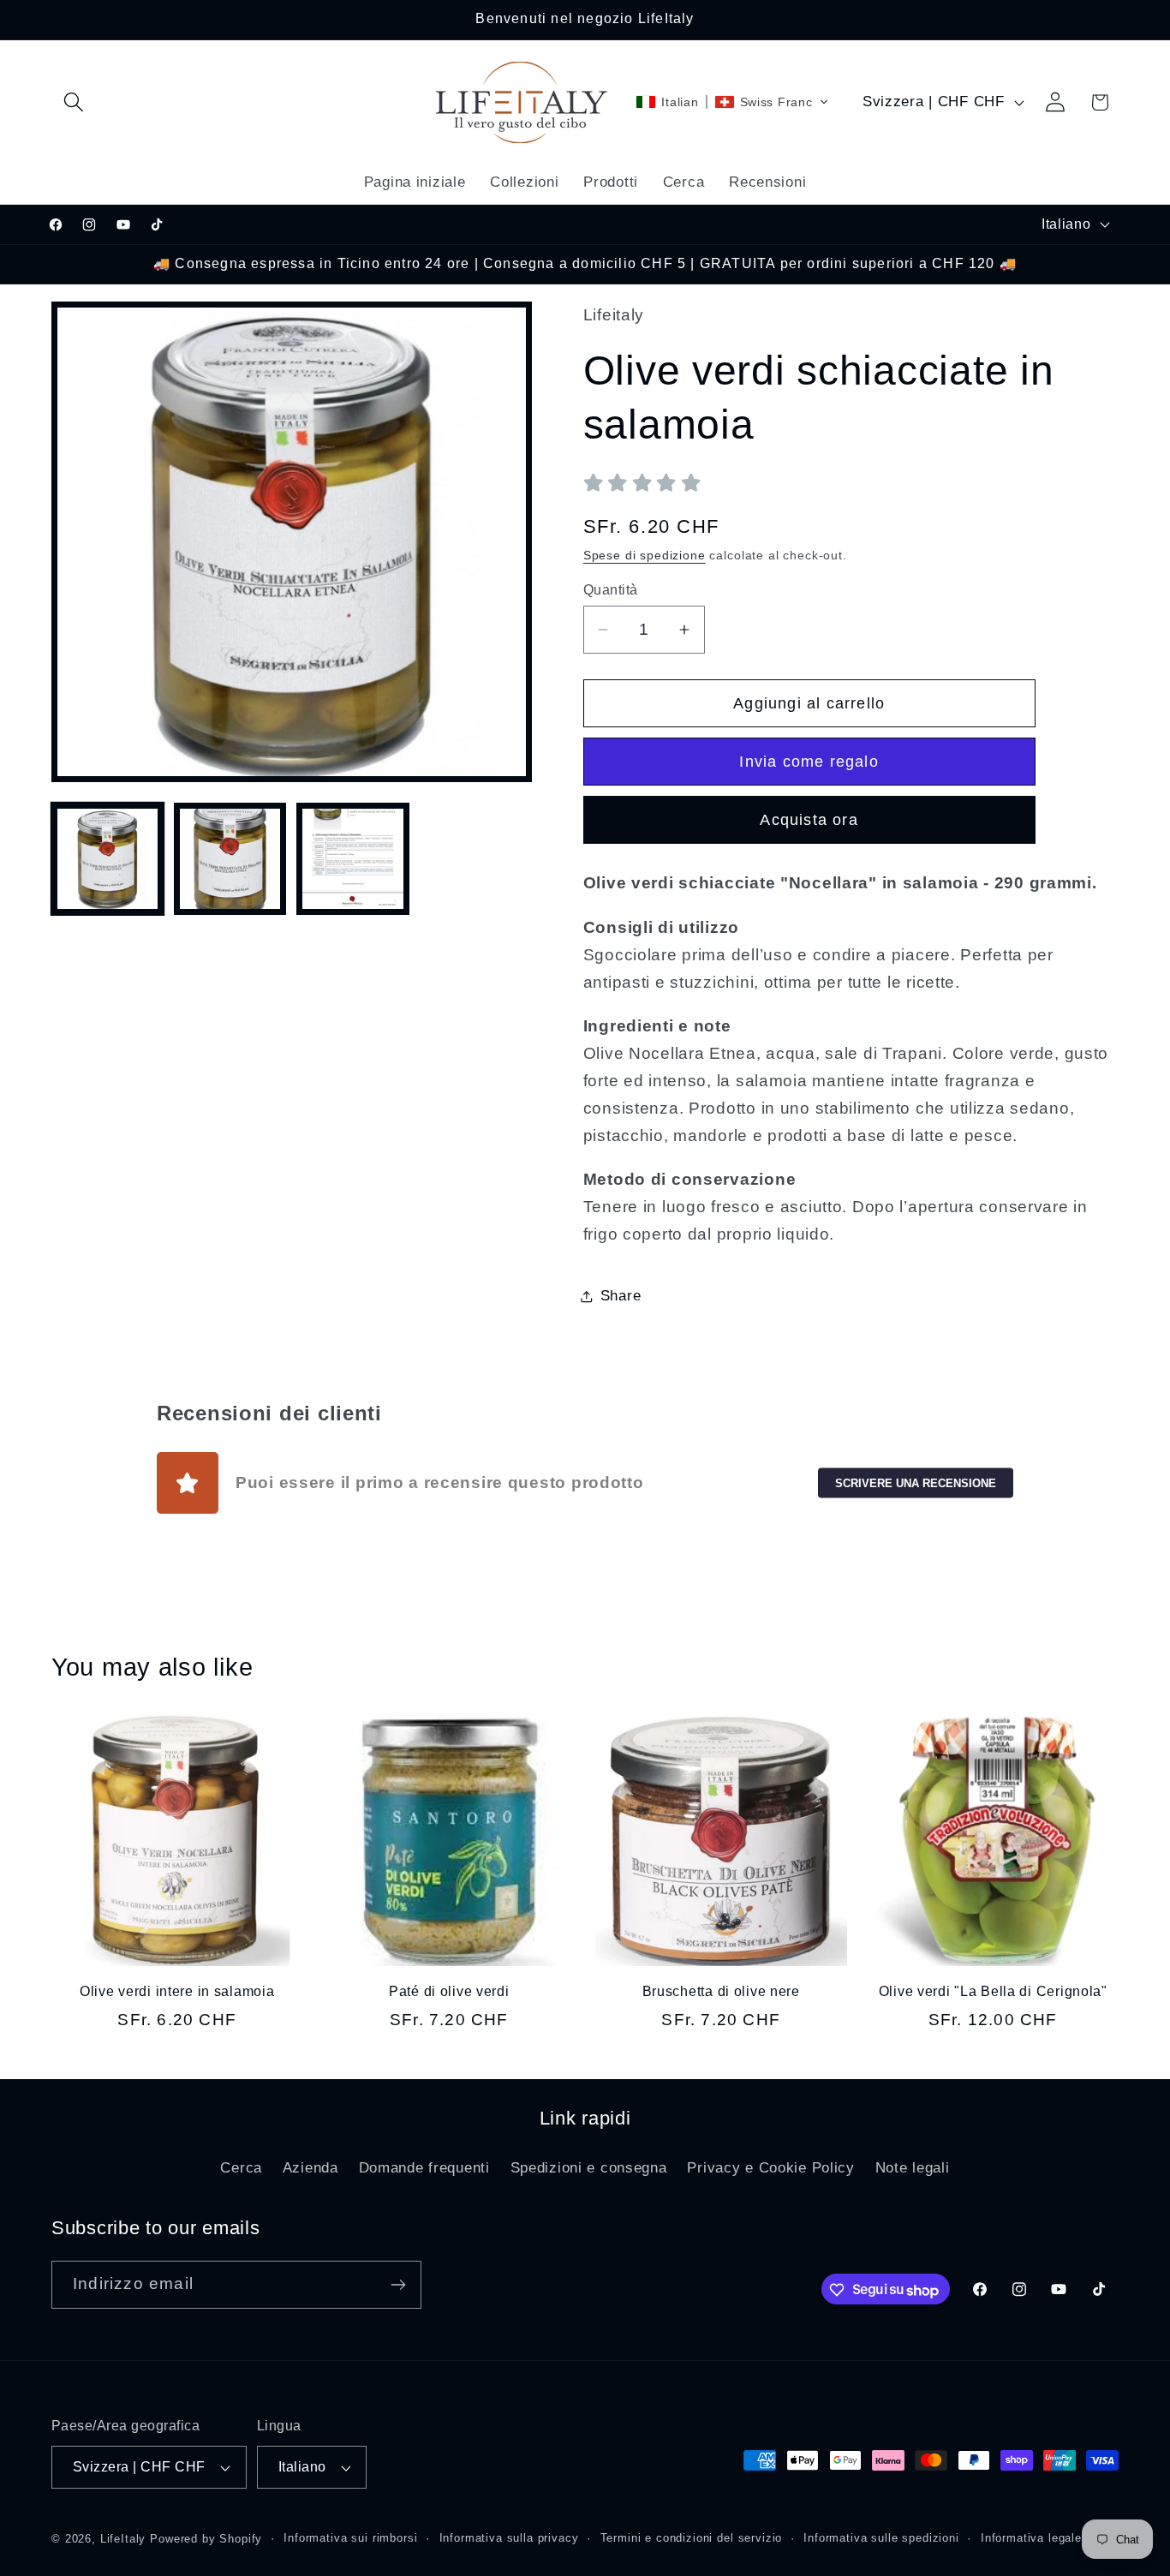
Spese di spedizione (645, 555)
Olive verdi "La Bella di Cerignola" (993, 1991)
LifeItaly (123, 2539)
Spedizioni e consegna (589, 2168)
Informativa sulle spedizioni (881, 2538)
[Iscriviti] (398, 2285)
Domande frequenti (424, 2168)
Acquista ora (809, 820)
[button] (74, 102)
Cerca (241, 2168)
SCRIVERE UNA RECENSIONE (916, 1482)
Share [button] (621, 1296)
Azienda (310, 2168)
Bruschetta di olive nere (721, 1991)
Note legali (913, 2168)
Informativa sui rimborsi (350, 2538)
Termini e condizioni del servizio (692, 2538)
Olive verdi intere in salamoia (177, 1991)
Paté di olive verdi (449, 1991)
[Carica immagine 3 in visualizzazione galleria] (352, 859)
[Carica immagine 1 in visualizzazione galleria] (107, 859)
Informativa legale (1031, 2538)
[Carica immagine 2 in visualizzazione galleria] (230, 859)
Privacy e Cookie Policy (771, 2168)
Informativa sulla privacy (509, 2538)
